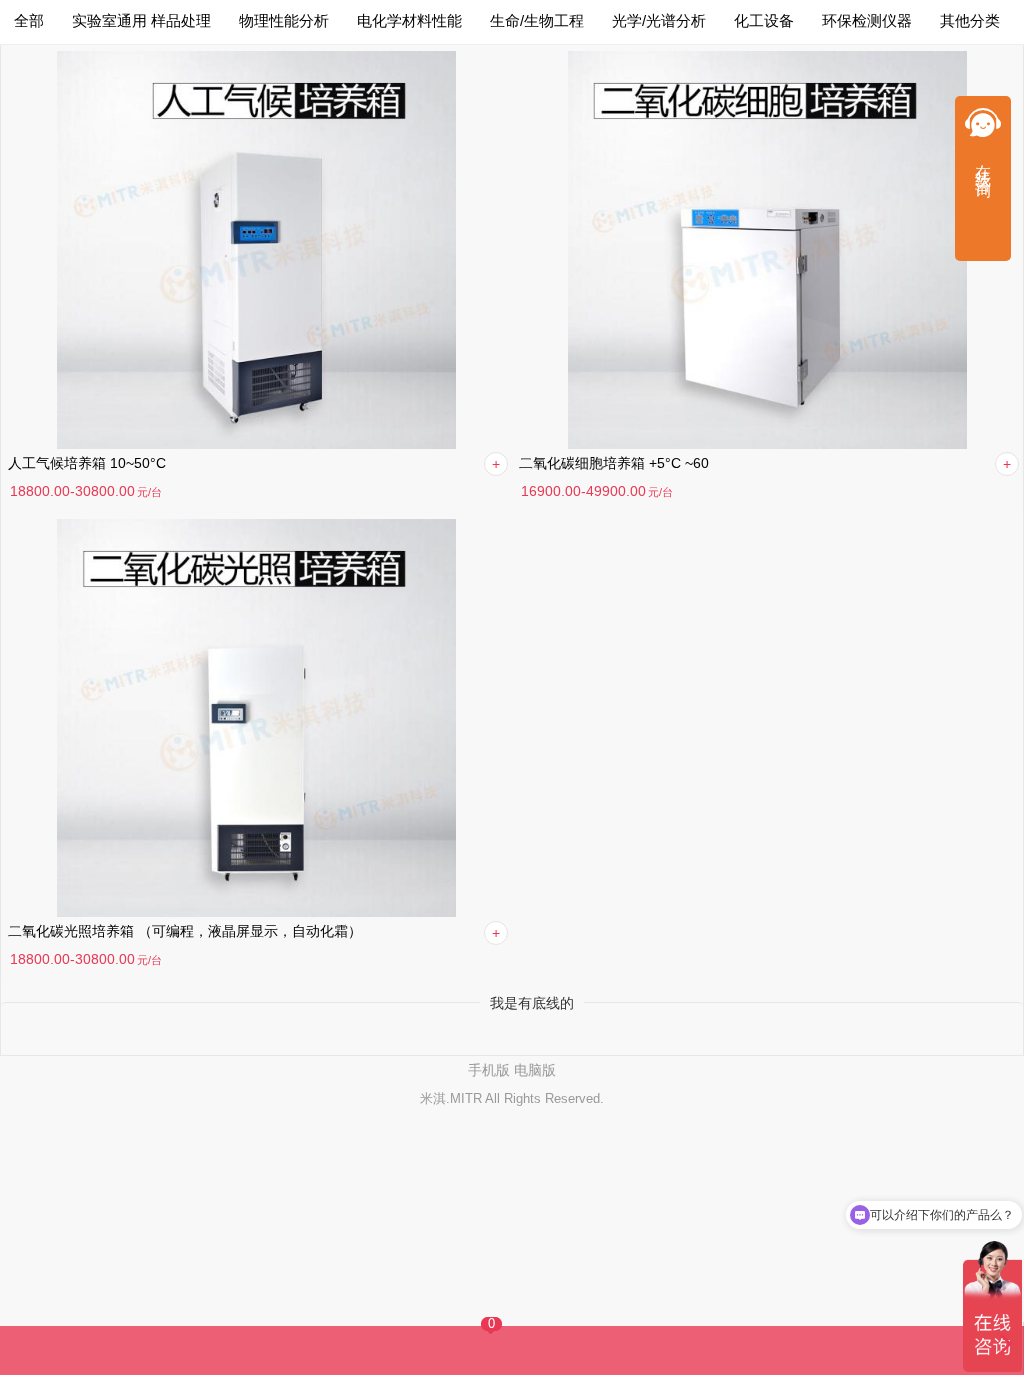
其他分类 (970, 20)
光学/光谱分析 (659, 20)
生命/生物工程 (537, 20)
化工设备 (764, 20)
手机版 (489, 1070)
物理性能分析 (284, 20)
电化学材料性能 (409, 20)
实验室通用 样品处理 (141, 20)
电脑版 (535, 1070)
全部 (29, 20)
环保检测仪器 (867, 20)
